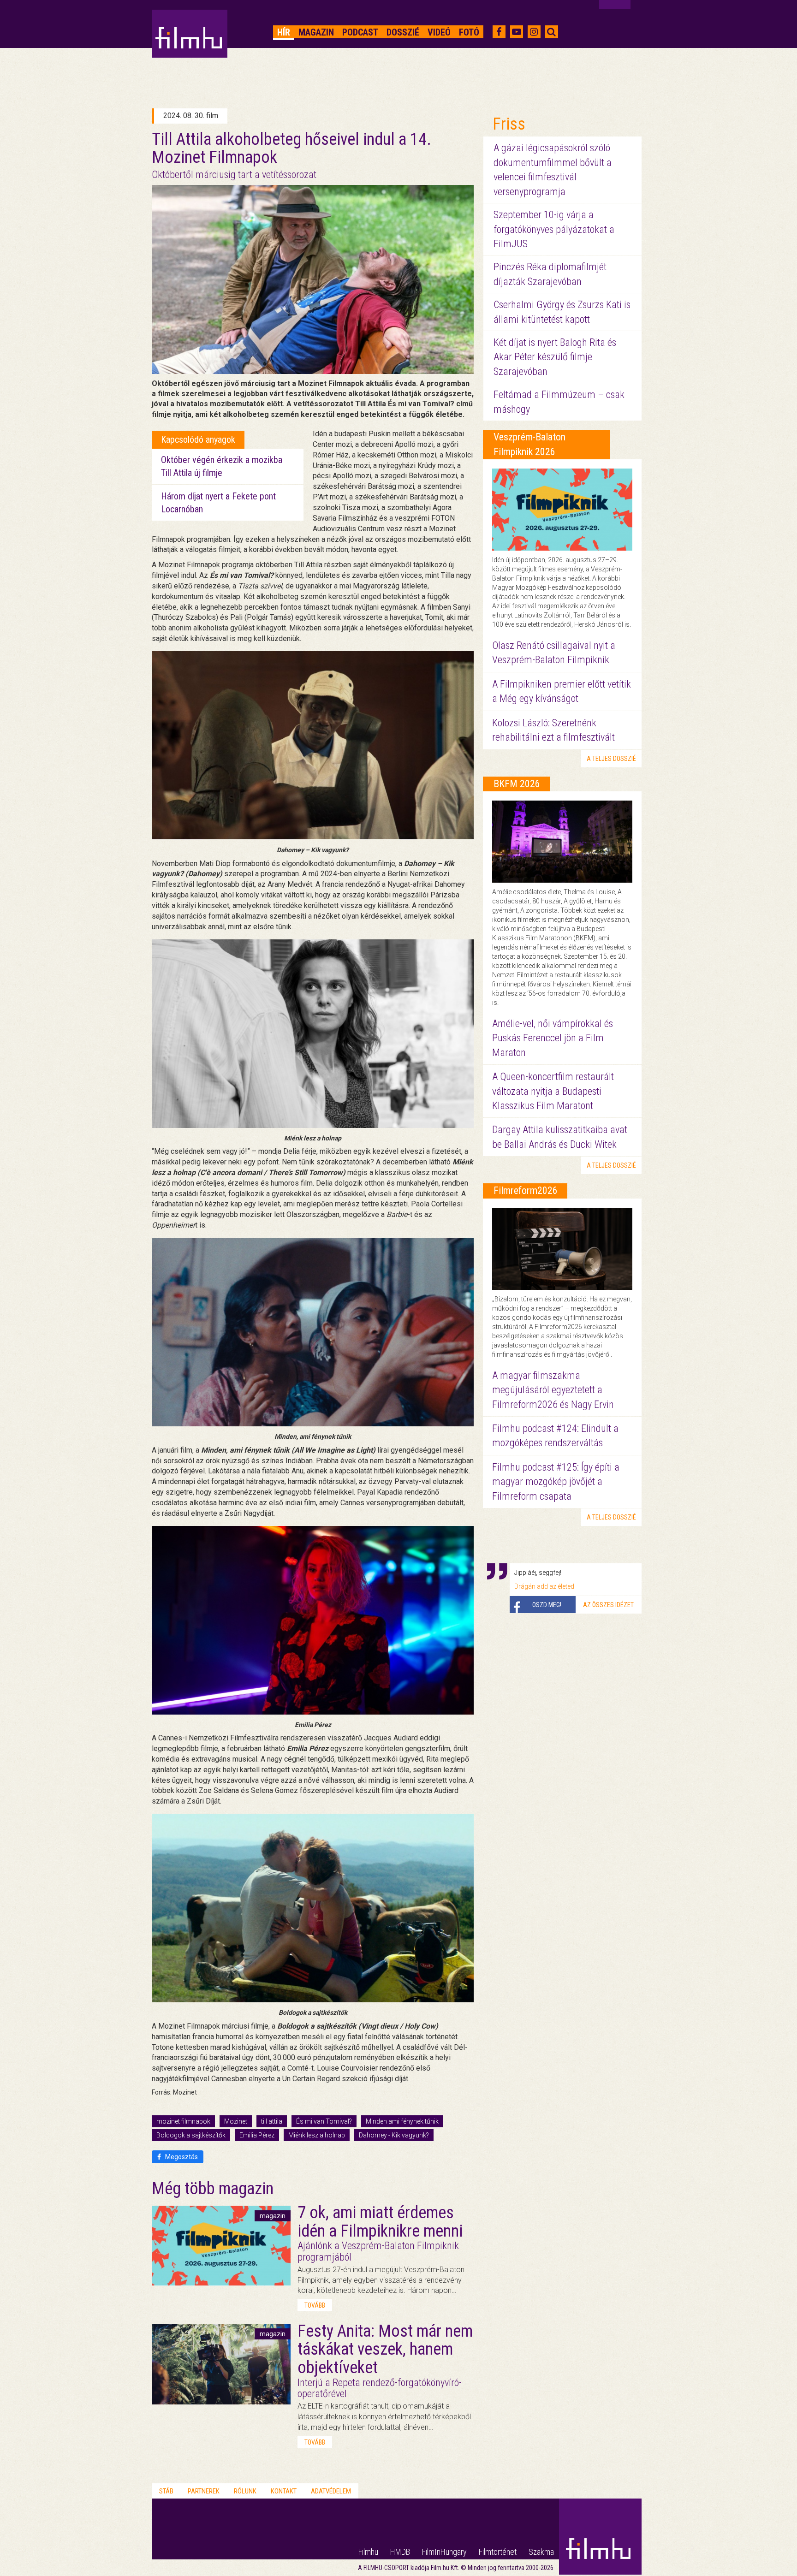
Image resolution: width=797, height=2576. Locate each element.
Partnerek (204, 2491)
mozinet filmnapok (183, 2121)
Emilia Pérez (257, 2135)
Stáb (166, 2491)
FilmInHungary (444, 2552)
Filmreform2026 (526, 1190)
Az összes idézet (608, 1605)
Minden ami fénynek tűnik (402, 2121)
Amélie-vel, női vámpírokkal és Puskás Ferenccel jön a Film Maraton (553, 1038)
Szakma (541, 2552)
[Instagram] (534, 32)
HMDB (400, 2552)
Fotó (469, 32)
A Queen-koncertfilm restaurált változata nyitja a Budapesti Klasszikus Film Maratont (553, 1091)
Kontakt (284, 2491)
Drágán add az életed (544, 1586)
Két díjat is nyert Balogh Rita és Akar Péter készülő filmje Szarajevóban (555, 357)
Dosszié (403, 32)
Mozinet (236, 2121)
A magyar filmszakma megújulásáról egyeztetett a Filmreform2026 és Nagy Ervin (553, 1390)
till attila (272, 2121)
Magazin (316, 32)
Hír (284, 32)
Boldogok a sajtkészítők (191, 2135)
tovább (315, 2305)
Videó (439, 32)
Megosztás (181, 2157)
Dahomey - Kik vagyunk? (394, 2135)
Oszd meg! (547, 1605)
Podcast (360, 32)
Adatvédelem (331, 2491)
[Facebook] (499, 32)
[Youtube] (517, 32)
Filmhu (368, 2552)
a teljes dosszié (611, 759)
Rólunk (245, 2491)
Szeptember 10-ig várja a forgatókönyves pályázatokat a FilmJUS (554, 229)
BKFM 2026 (517, 784)
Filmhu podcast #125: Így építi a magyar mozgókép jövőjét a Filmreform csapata (556, 1482)
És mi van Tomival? (324, 2121)
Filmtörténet (498, 2552)
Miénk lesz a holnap (317, 2135)
